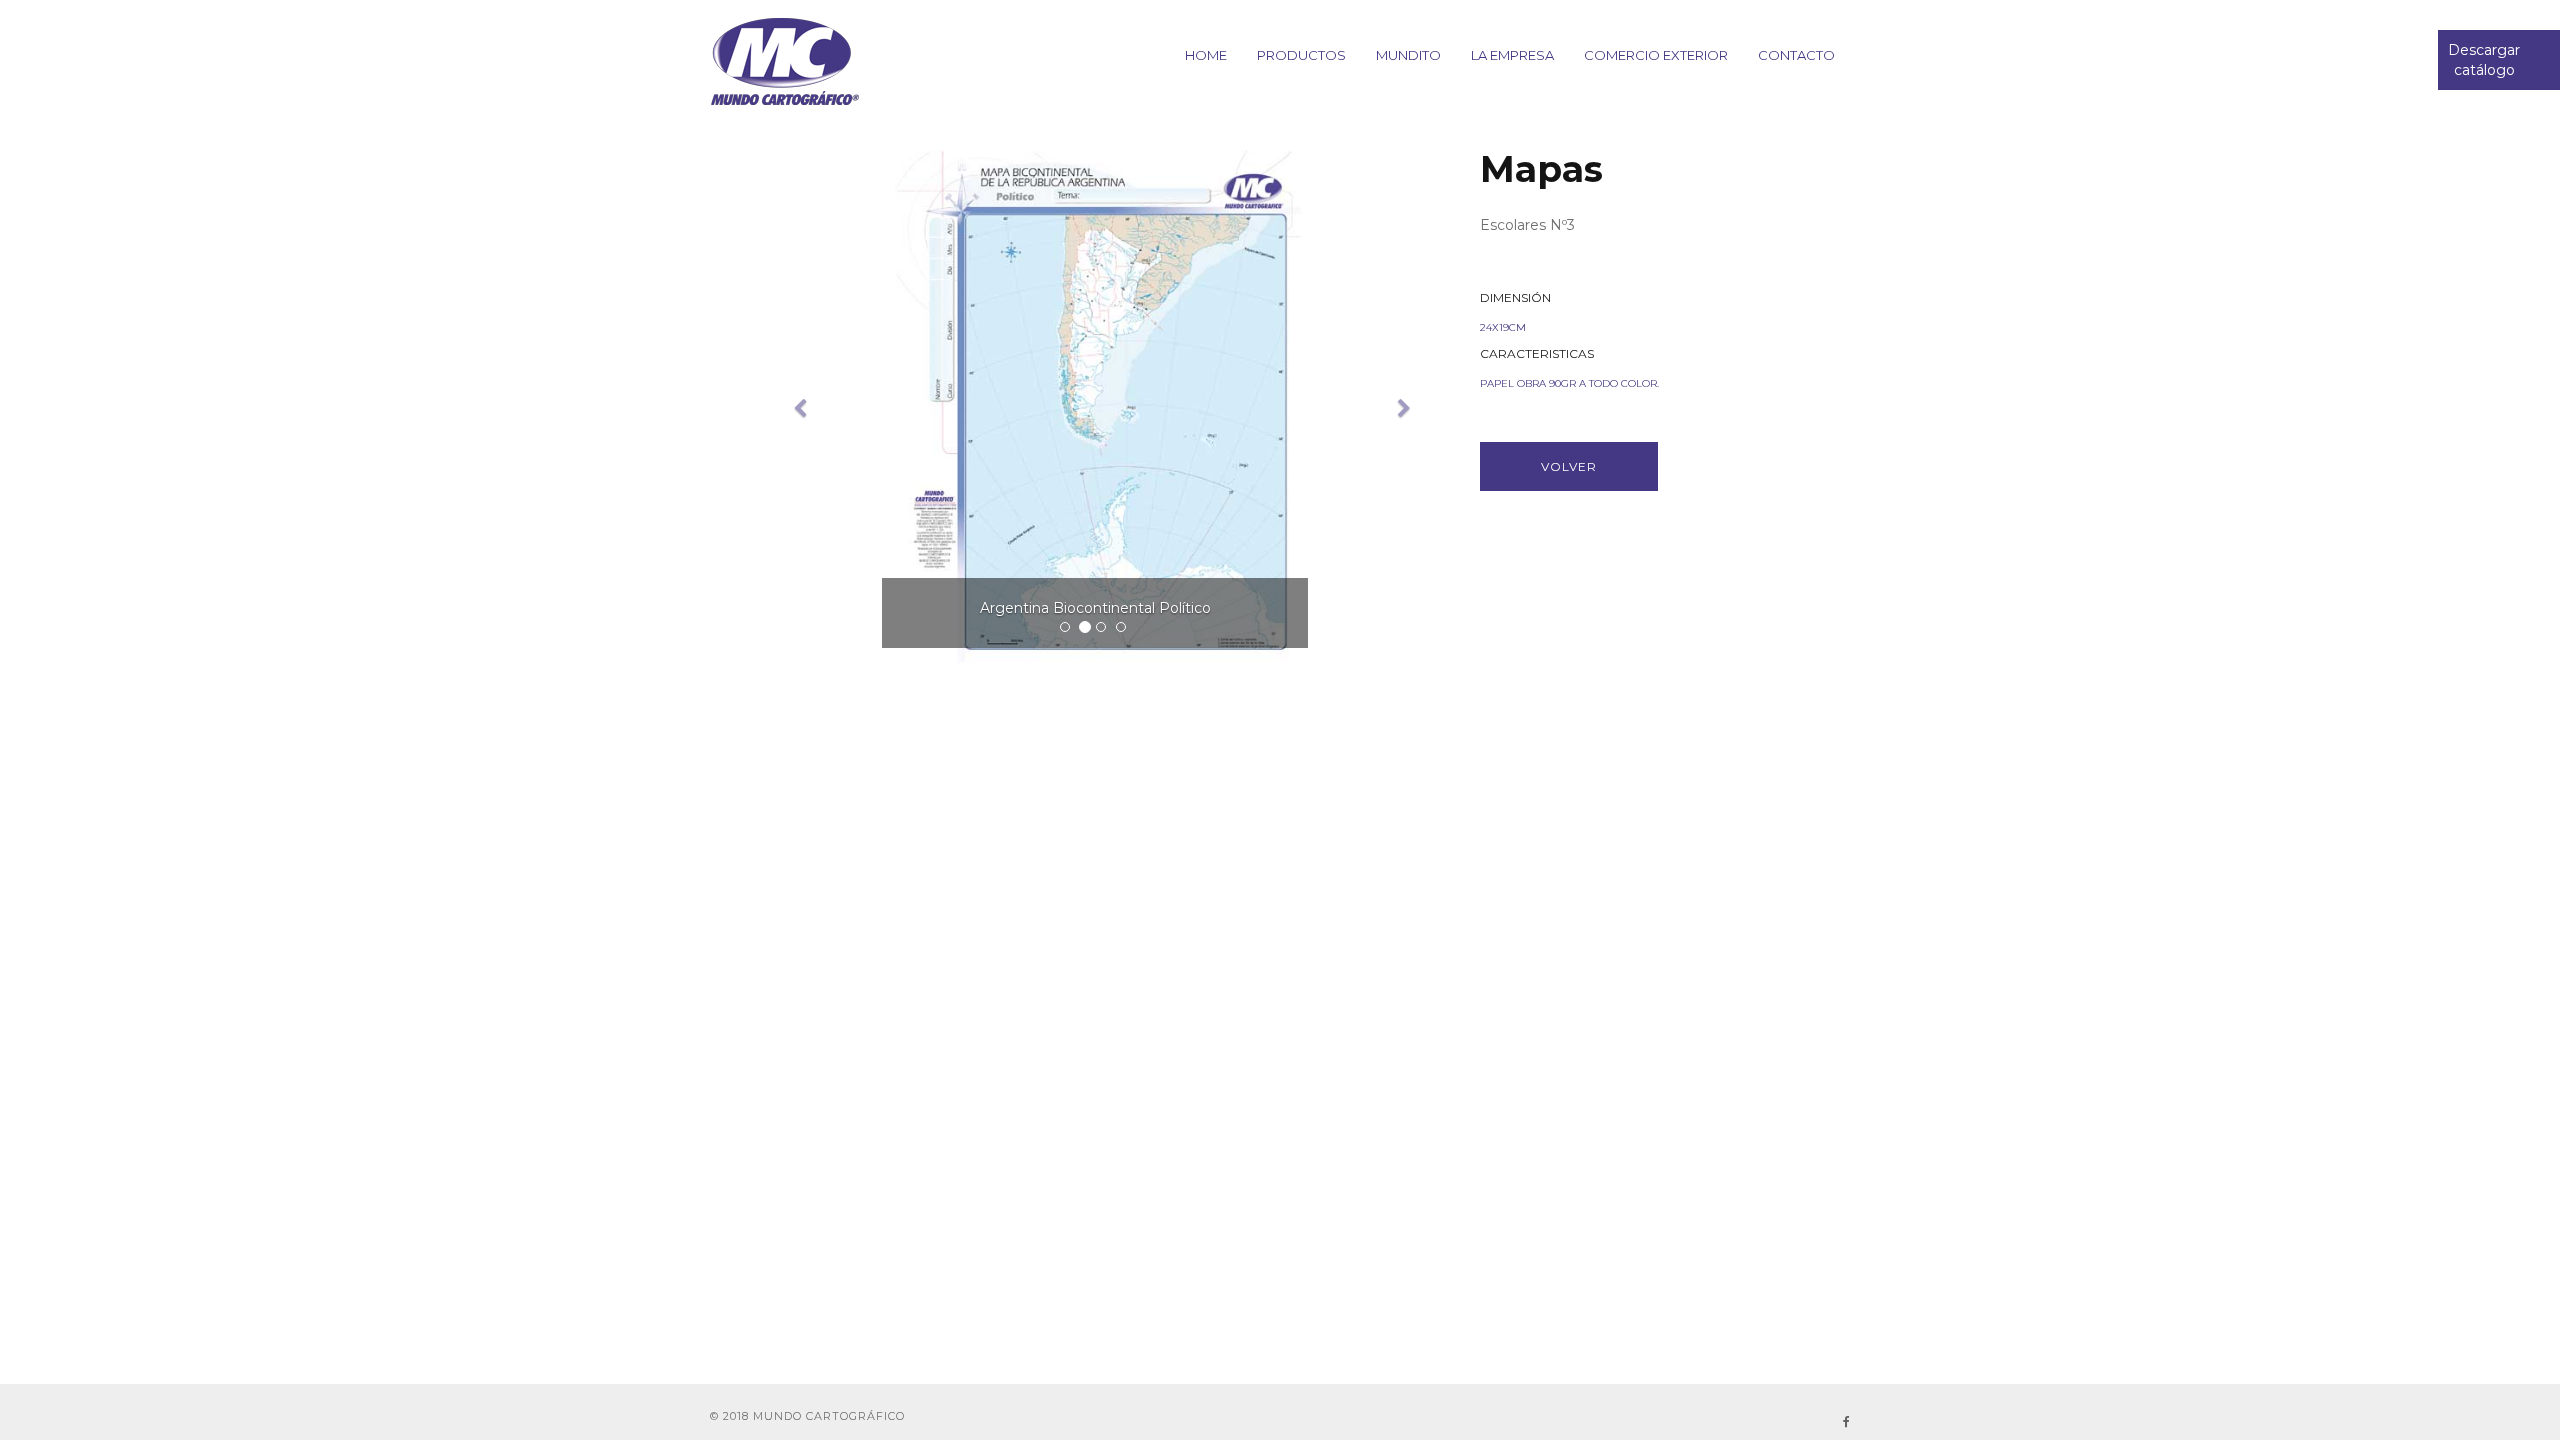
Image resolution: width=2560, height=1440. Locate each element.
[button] (793, 409)
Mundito (1408, 55)
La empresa (1512, 55)
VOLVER (1569, 466)
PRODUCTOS (1301, 55)
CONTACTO (1796, 55)
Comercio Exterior (1656, 55)
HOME (1206, 55)
